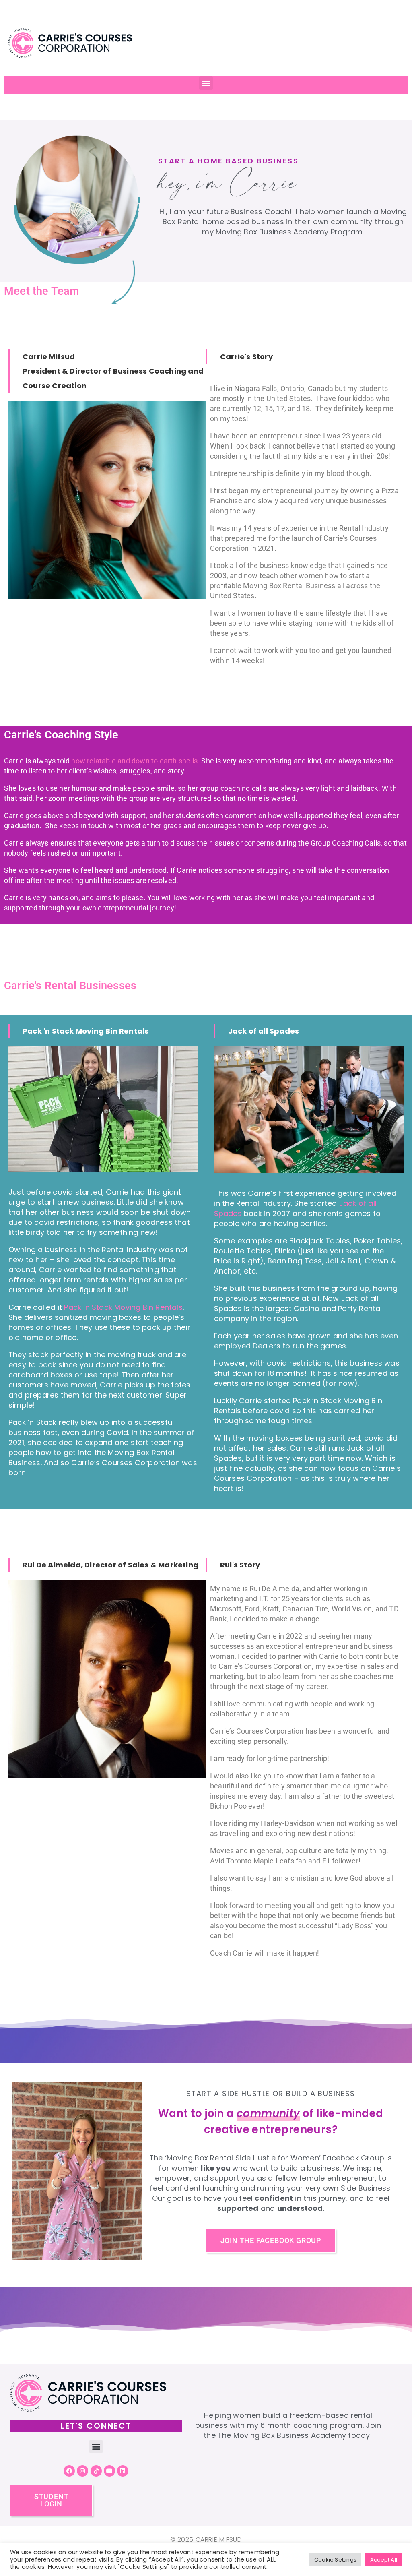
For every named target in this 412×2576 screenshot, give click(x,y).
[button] (206, 83)
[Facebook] (69, 2471)
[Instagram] (82, 2471)
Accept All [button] (384, 2560)
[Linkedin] (123, 2471)
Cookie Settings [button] (335, 2560)
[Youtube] (109, 2471)
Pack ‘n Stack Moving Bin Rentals (123, 1307)
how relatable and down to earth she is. (135, 761)
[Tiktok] (96, 2471)
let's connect (96, 2426)
